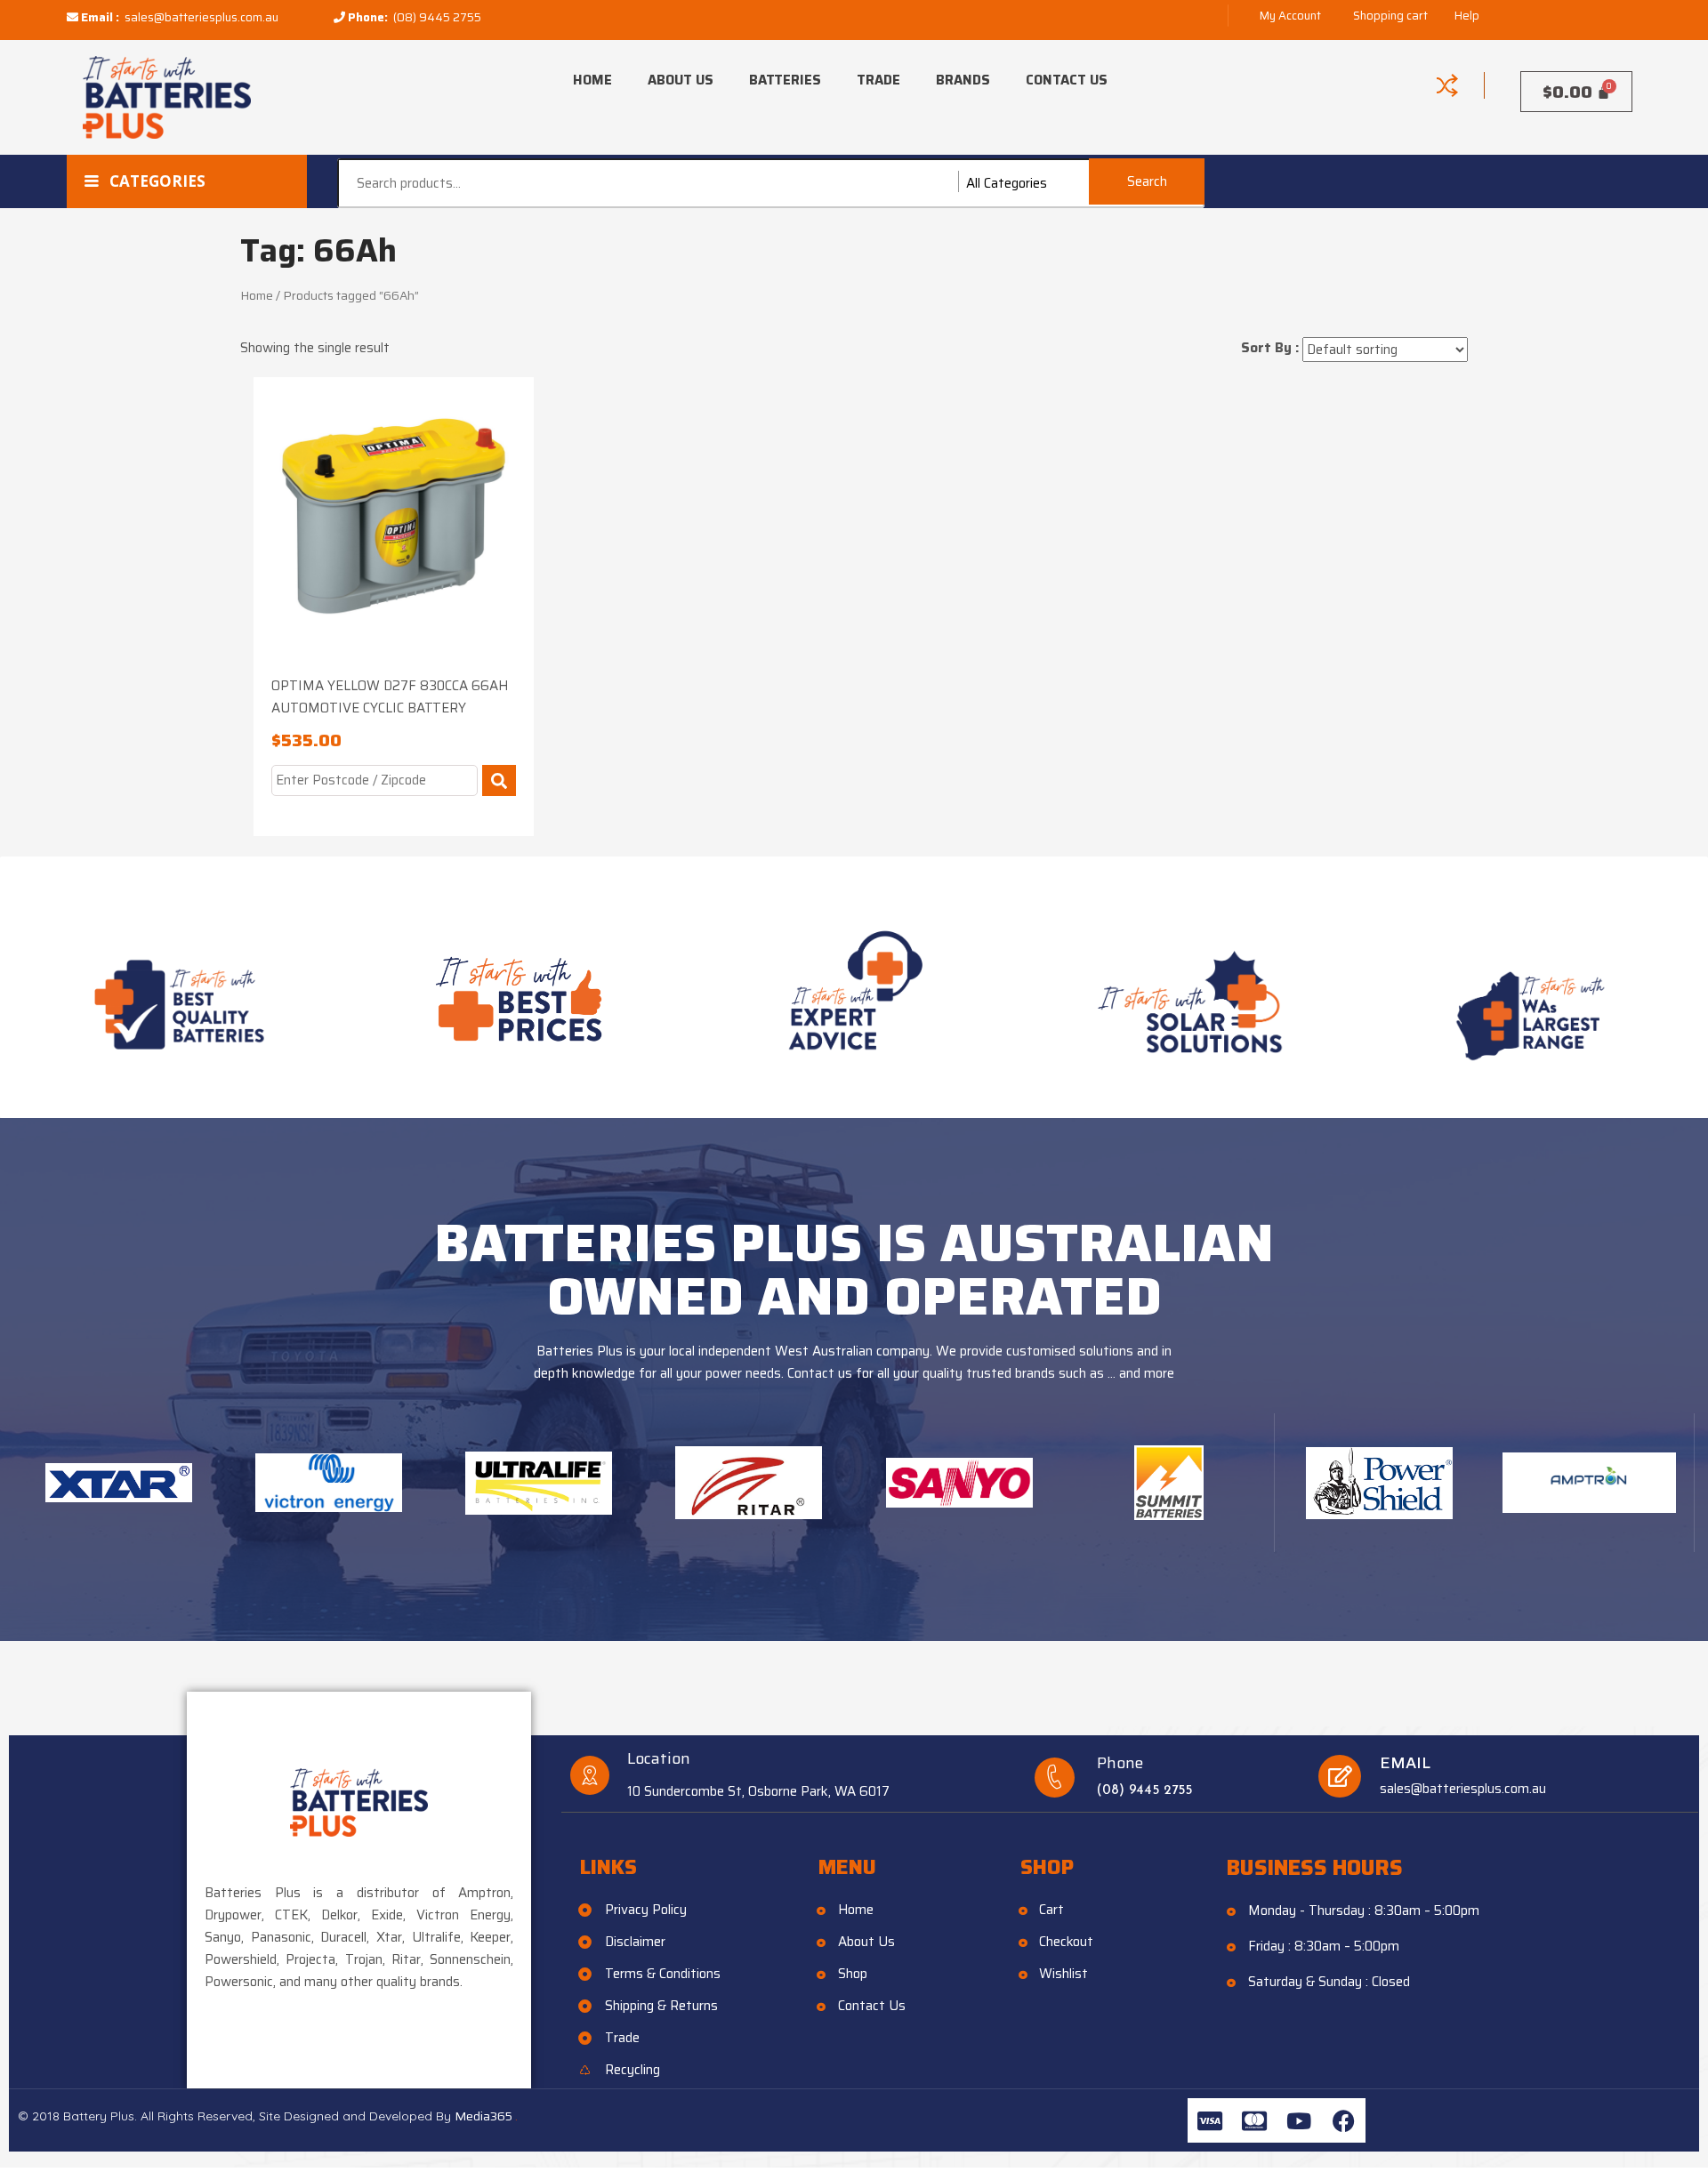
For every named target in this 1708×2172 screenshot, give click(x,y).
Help (1467, 16)
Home (592, 80)
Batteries (785, 80)
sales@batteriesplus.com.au (201, 17)
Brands (963, 80)
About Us (681, 80)
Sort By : (1270, 348)
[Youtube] (1299, 2120)
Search (1147, 181)
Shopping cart (1390, 16)
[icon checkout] (1447, 85)
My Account (1290, 16)
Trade (878, 80)
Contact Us (1067, 80)
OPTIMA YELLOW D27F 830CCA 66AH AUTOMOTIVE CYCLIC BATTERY (390, 697)
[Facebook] (1343, 2120)
